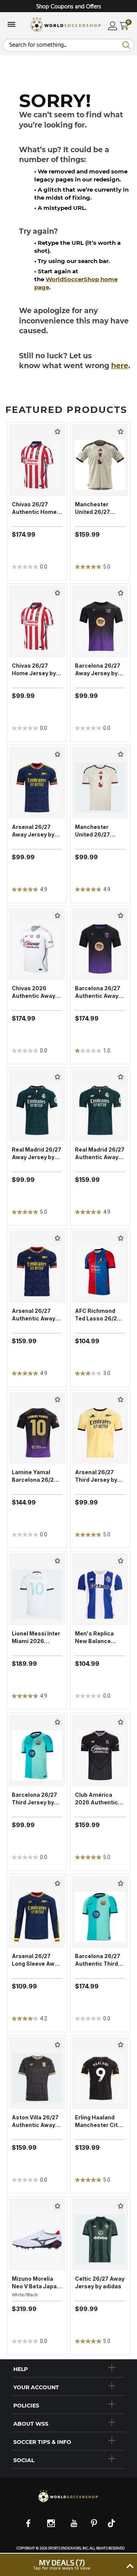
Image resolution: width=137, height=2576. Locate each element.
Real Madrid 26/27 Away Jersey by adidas (37, 1154)
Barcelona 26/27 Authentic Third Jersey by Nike (98, 1960)
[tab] (68, 2368)
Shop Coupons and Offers (69, 7)
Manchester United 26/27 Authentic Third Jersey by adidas (98, 508)
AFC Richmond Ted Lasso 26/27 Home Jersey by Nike (98, 1315)
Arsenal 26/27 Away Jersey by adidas (33, 831)
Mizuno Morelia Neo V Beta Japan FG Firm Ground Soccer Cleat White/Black (36, 2283)
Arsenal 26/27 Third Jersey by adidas (96, 1476)
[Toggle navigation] (11, 25)
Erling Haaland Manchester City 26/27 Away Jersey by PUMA (98, 2121)
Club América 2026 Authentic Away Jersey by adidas (96, 1799)
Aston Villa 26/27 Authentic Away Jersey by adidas (35, 2121)
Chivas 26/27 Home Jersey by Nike (34, 670)
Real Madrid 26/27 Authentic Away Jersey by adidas (100, 1154)
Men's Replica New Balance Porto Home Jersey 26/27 (94, 1638)
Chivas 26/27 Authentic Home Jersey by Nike (34, 508)
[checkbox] (57, 432)
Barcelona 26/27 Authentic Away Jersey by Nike (98, 992)
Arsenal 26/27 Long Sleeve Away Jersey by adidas (36, 1960)
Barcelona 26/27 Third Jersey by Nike (34, 1799)
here (120, 366)
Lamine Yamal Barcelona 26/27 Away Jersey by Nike (34, 1476)
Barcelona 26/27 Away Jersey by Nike (98, 670)
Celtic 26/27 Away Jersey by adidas (100, 2282)
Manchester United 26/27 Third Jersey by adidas (96, 831)
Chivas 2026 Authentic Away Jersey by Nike (33, 992)
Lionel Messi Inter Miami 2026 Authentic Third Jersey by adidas (36, 1638)
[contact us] (68, 2502)
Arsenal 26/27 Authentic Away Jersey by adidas (35, 1315)
